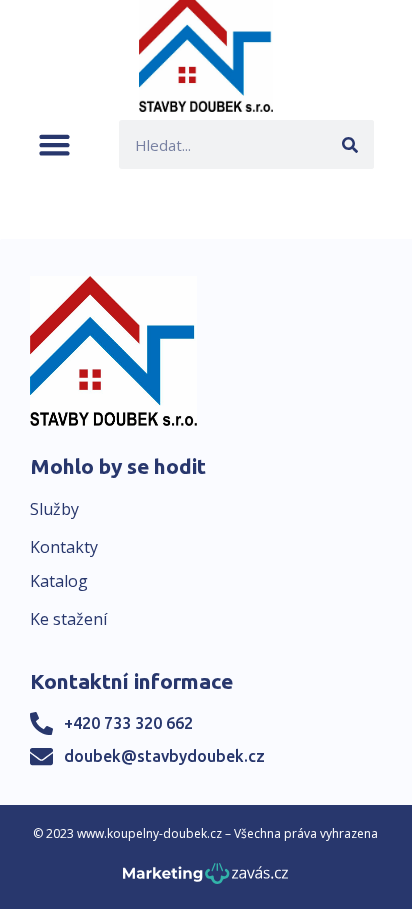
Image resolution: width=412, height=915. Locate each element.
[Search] (349, 144)
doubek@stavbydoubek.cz (164, 756)
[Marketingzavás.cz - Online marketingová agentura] (205, 879)
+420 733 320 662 (128, 723)
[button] (54, 144)
